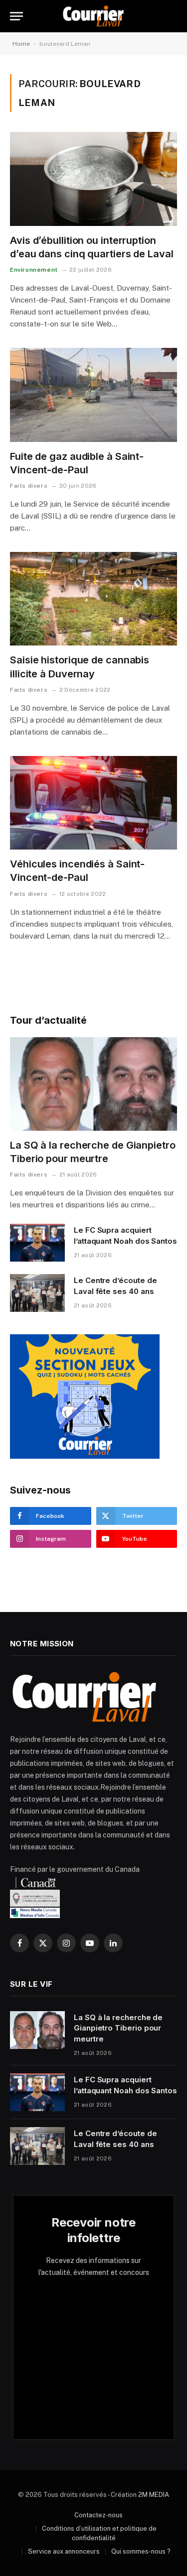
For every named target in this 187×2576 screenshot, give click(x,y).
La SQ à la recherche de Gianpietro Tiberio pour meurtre (118, 2028)
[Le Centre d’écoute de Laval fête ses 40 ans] (37, 1293)
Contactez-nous (98, 2515)
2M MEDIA (154, 2495)
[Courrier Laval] (93, 16)
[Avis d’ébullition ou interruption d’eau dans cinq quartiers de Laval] (93, 179)
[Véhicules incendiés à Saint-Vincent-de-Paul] (93, 803)
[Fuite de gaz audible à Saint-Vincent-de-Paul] (93, 395)
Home (21, 44)
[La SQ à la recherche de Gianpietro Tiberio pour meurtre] (93, 1084)
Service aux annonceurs (64, 2551)
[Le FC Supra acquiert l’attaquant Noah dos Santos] (37, 1243)
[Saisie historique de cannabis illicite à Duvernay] (93, 599)
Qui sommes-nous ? (141, 2551)
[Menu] (16, 16)
